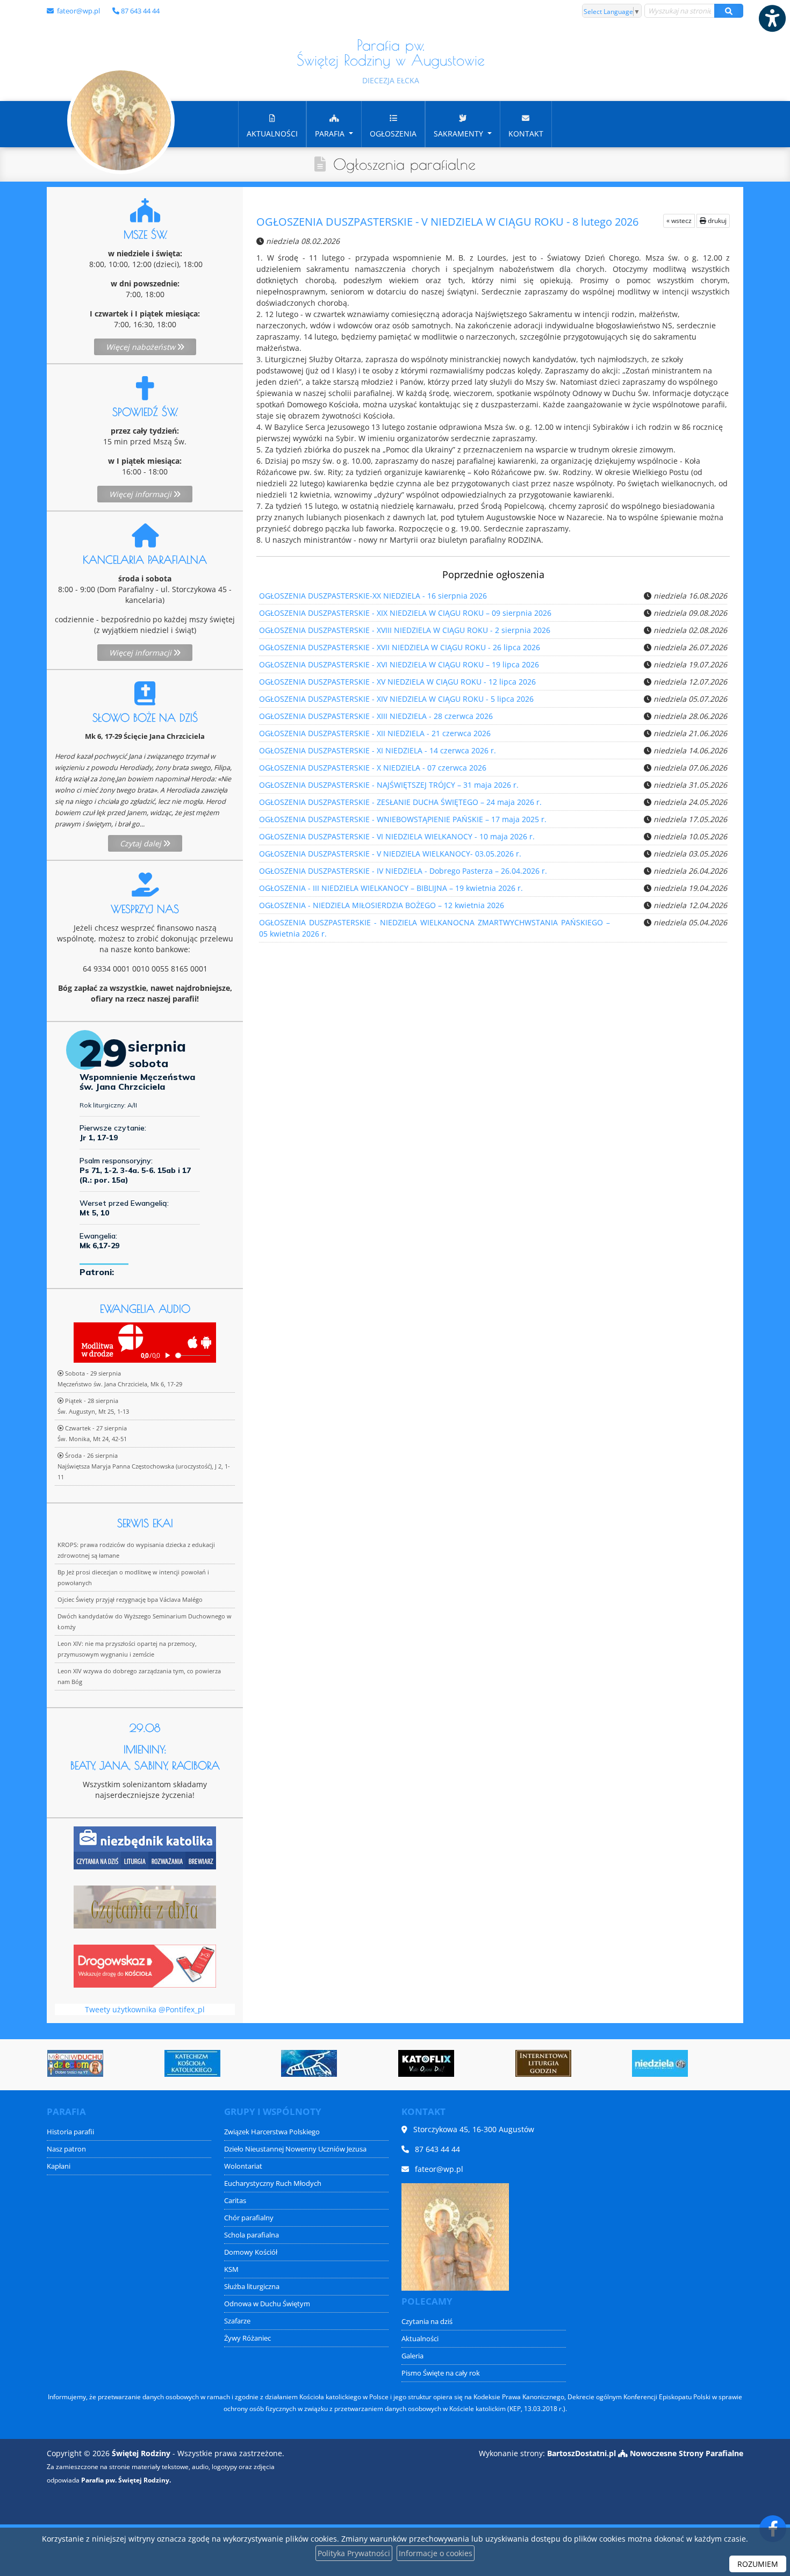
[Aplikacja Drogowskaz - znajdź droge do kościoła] (145, 1965)
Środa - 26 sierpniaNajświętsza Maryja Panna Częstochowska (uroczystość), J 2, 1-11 (144, 1466)
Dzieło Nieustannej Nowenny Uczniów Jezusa (295, 2149)
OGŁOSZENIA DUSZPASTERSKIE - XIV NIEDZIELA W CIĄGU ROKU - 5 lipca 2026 (396, 699)
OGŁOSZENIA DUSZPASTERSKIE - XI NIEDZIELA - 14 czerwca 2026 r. (378, 750)
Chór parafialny (249, 2218)
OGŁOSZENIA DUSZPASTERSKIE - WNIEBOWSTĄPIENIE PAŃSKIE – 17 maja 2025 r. (403, 819)
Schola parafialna (252, 2235)
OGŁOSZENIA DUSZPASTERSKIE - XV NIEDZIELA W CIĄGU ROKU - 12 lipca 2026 (397, 682)
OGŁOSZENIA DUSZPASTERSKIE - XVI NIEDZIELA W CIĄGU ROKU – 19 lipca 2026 (399, 664)
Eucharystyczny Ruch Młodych (273, 2183)
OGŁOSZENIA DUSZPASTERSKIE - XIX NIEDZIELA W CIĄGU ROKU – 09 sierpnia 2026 (405, 613)
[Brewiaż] (450, 2063)
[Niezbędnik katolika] (145, 1847)
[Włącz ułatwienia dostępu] (772, 18)
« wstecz (679, 221)
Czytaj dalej (142, 843)
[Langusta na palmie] (216, 2063)
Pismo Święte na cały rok (441, 2373)
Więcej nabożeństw (142, 347)
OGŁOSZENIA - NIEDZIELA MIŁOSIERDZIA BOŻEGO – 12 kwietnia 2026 (382, 905)
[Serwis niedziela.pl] (567, 2063)
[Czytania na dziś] (145, 1906)
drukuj (716, 221)
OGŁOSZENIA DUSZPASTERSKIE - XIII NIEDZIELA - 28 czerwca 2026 (376, 716)
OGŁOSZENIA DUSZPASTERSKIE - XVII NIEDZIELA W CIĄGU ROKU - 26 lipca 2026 (400, 647)
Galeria (412, 2356)
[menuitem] (272, 124)
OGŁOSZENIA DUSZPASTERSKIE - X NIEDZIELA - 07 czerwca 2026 (373, 768)
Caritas (235, 2201)
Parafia (331, 134)
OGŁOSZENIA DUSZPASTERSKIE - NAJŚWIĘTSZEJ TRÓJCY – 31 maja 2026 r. (389, 785)
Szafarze (237, 2321)
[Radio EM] (684, 2063)
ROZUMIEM (758, 2564)
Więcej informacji (141, 494)
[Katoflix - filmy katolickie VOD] (333, 2063)
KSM (231, 2269)
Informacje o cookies (436, 2553)
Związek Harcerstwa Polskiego (272, 2132)
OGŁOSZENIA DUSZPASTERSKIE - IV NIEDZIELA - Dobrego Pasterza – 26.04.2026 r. (403, 871)
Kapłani (59, 2166)
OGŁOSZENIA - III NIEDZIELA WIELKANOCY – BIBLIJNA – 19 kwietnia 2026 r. (391, 888)
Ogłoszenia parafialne (404, 164)
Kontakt (526, 134)
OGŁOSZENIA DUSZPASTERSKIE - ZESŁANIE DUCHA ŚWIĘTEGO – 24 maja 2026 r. (400, 802)
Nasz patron (66, 2149)
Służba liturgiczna (252, 2287)
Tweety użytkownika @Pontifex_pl (145, 2009)
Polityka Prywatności (354, 2553)
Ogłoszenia (393, 134)
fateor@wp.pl (78, 11)
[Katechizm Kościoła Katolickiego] (99, 2063)
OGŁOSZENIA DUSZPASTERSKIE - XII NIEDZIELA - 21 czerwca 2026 (375, 733)
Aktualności (272, 134)
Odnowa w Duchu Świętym (267, 2304)
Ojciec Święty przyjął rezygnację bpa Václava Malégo (130, 1599)
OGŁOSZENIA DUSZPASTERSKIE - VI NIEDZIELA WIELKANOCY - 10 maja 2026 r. (397, 836)
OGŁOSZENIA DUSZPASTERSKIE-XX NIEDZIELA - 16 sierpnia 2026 (373, 596)
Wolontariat (243, 2166)
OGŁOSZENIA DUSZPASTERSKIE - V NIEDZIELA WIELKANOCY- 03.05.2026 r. (390, 854)
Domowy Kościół (251, 2252)
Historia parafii (70, 2132)
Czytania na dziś (427, 2322)
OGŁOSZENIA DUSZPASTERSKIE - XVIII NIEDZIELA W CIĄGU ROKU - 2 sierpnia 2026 (405, 630)
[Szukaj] (729, 11)
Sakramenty (459, 134)
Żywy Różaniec (247, 2338)
